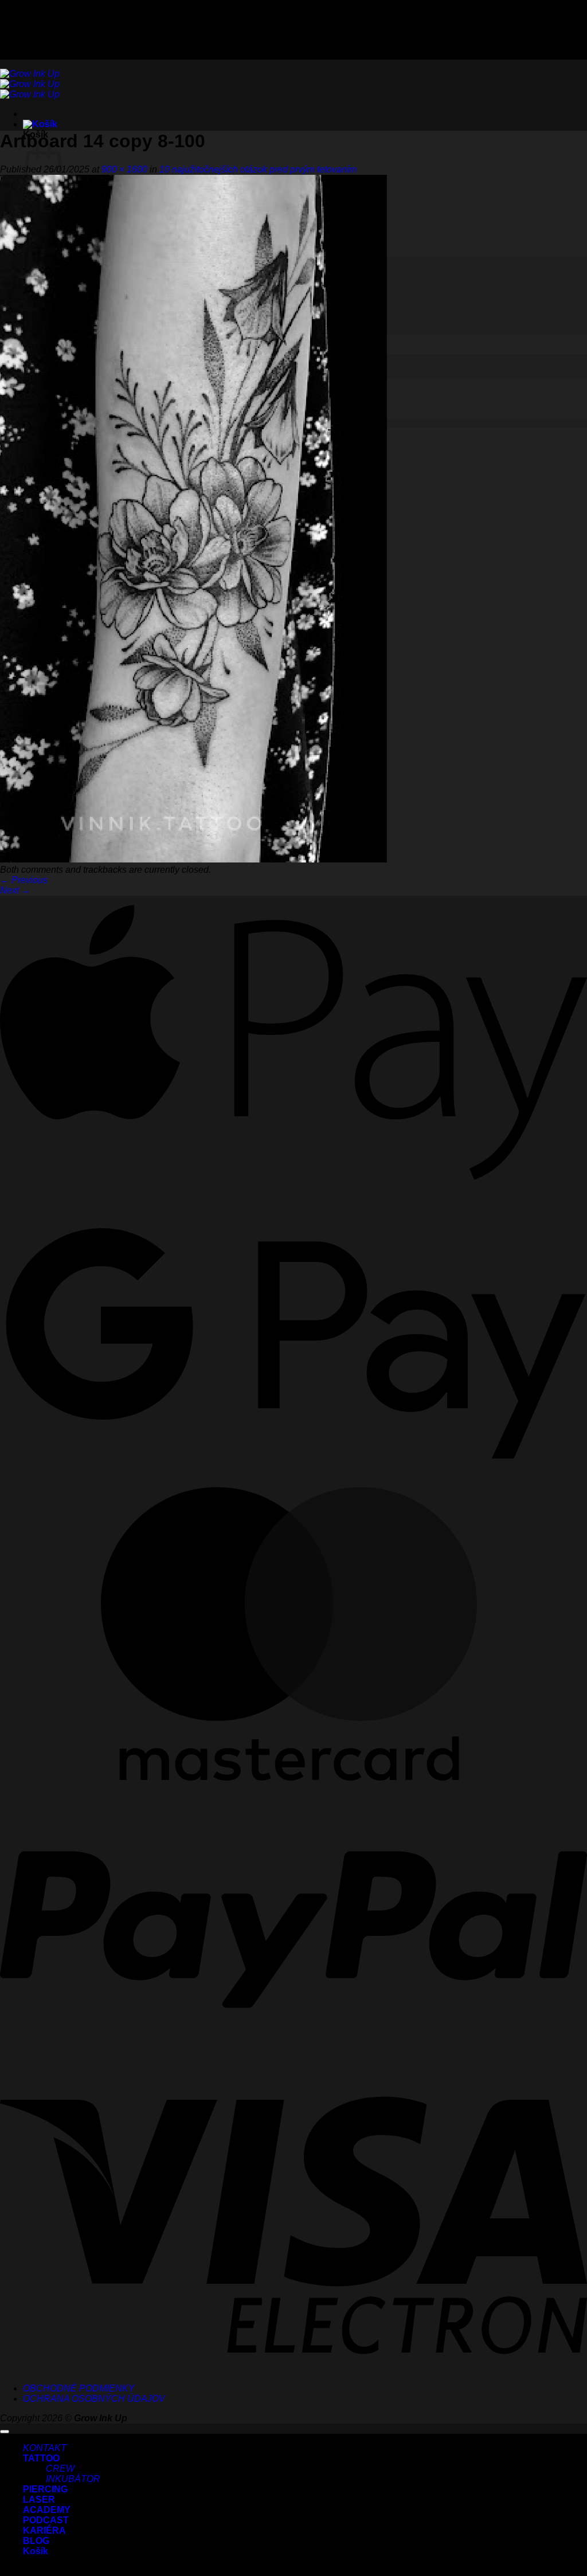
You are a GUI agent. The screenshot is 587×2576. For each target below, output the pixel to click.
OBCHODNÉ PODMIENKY (79, 2388)
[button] (40, 124)
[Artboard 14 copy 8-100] (193, 859)
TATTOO (41, 2458)
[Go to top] (5, 2432)
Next (15, 890)
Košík (36, 2551)
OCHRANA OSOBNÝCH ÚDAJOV (94, 2399)
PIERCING (45, 2489)
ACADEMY (47, 2510)
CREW (60, 2469)
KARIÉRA (44, 2530)
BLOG (36, 2541)
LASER (39, 2499)
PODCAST (46, 2520)
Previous (24, 880)
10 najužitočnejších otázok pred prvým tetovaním (258, 169)
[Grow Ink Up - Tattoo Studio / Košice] (30, 84)
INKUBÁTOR (73, 2479)
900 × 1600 (124, 169)
